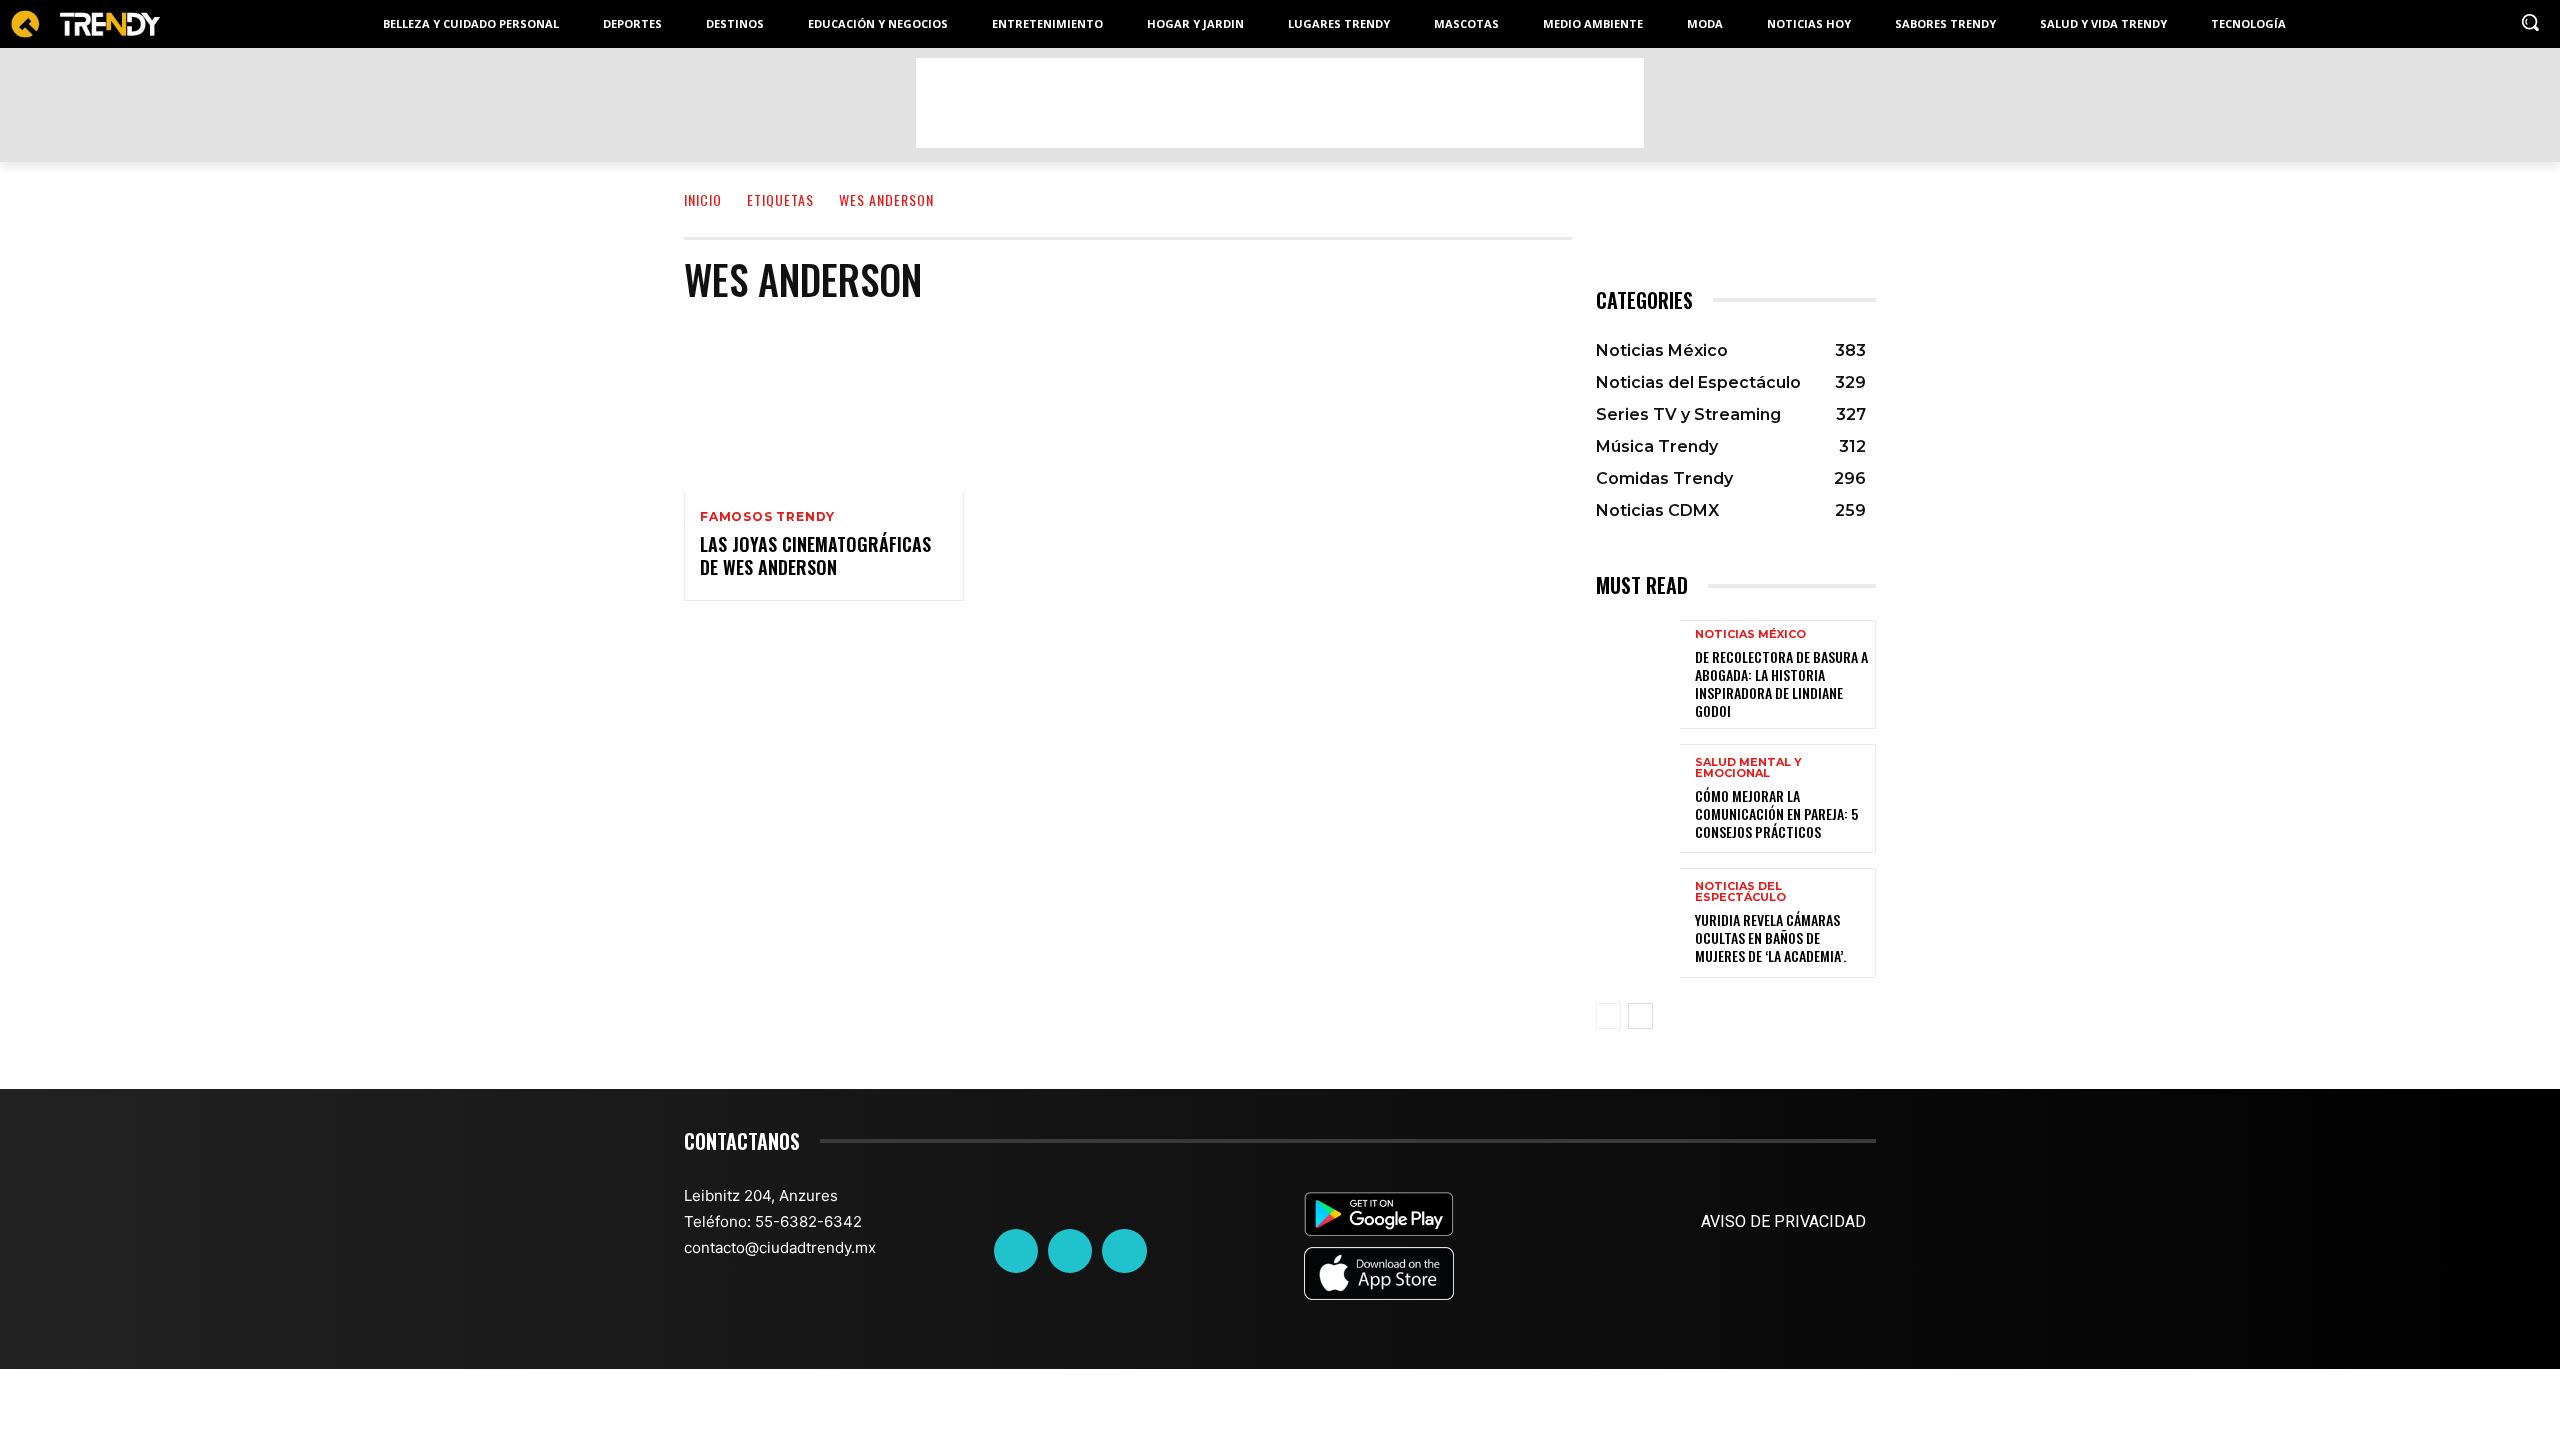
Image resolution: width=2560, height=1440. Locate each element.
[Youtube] (1124, 1251)
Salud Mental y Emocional (1748, 768)
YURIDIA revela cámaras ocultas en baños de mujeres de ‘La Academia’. (1770, 937)
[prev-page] (1608, 1016)
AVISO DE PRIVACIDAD (1783, 1221)
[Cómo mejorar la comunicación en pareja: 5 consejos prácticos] (1638, 798)
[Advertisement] (1280, 103)
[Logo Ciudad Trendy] (85, 24)
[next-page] (1640, 1016)
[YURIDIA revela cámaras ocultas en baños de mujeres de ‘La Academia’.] (1638, 922)
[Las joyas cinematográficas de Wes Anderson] (824, 407)
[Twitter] (1070, 1251)
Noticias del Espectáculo (1740, 892)
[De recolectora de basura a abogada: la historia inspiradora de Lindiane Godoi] (1638, 674)
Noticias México (1750, 634)
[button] (2530, 22)
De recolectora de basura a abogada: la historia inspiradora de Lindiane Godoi (1781, 684)
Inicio (703, 199)
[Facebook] (1016, 1251)
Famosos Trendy (767, 517)
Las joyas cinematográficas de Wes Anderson (815, 555)
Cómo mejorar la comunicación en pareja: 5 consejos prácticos (1776, 813)
